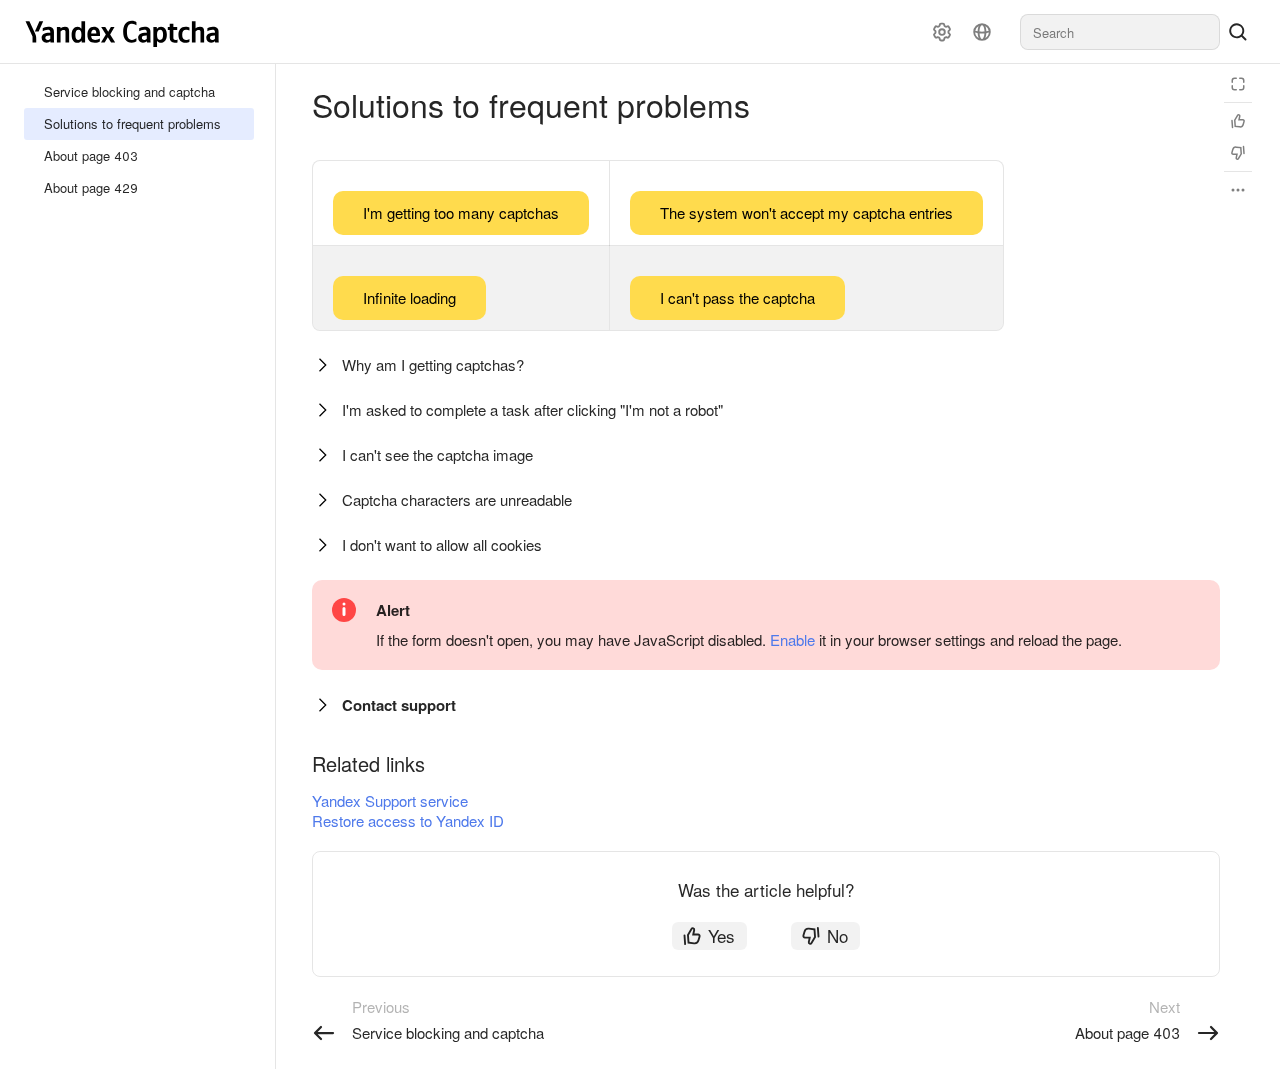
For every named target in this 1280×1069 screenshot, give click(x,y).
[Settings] (942, 32)
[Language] (982, 32)
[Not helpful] (1238, 153)
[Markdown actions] (1238, 190)
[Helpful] (1238, 121)
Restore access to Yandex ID (408, 820)
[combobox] (1120, 32)
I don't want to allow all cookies (442, 544)
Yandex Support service (390, 800)
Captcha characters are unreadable (457, 499)
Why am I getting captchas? (433, 364)
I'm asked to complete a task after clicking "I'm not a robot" (532, 409)
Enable (792, 639)
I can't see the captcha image (437, 454)
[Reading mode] (1238, 84)
